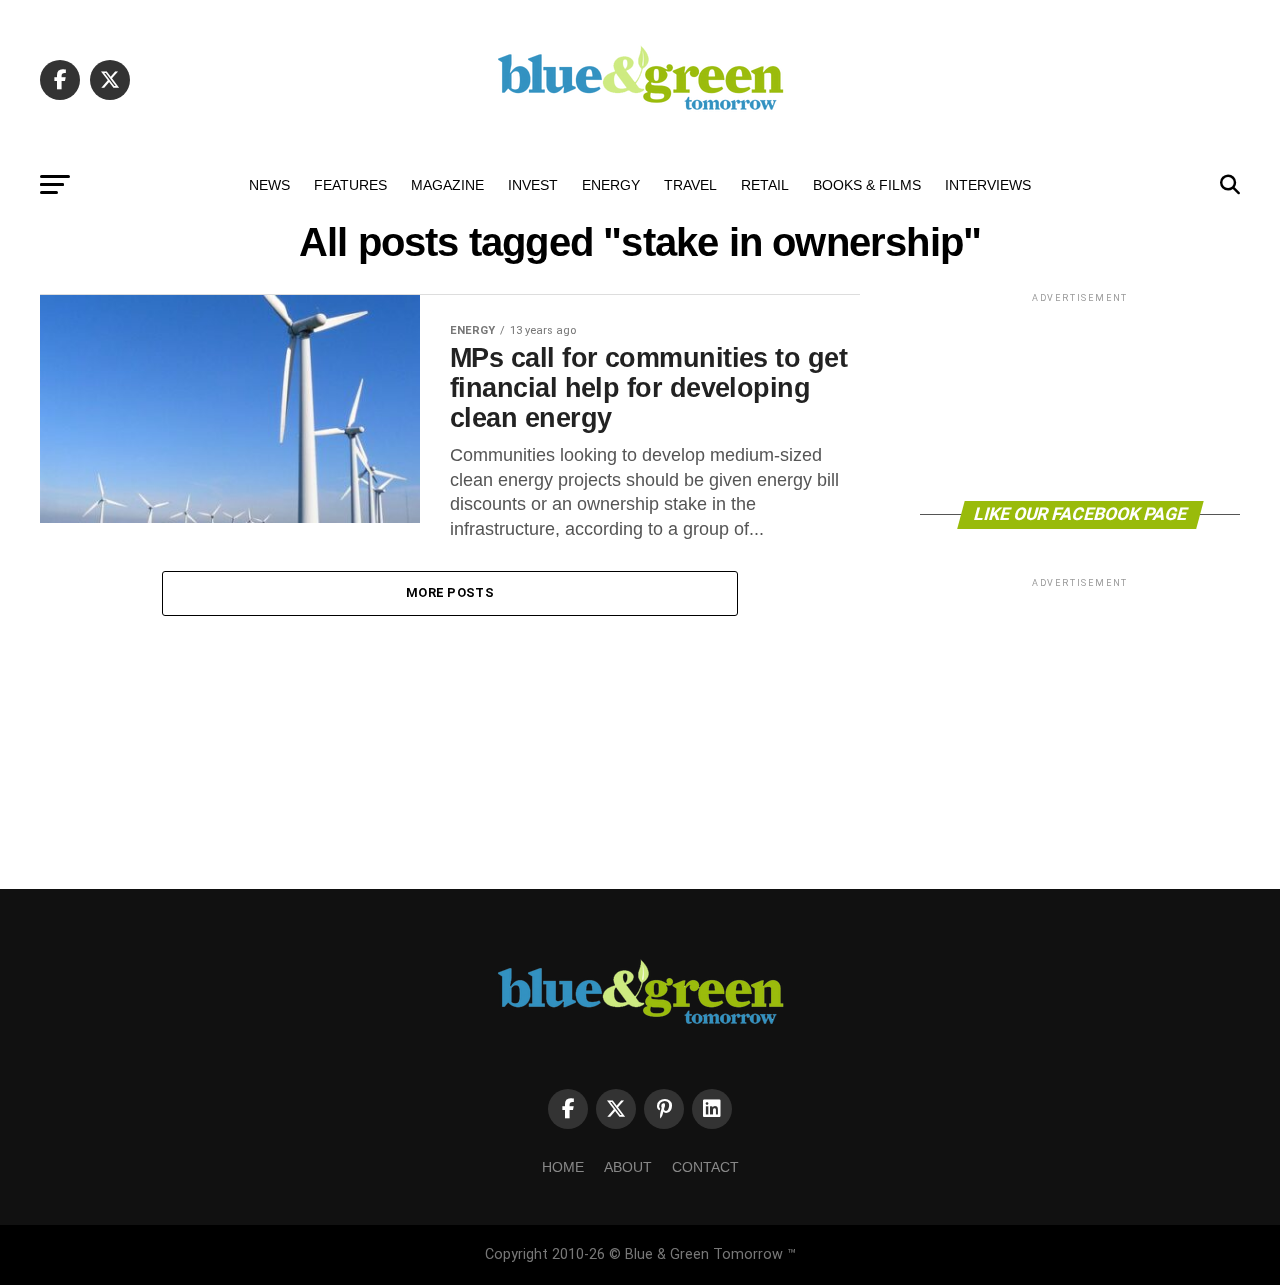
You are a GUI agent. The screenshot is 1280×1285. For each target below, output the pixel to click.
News (269, 185)
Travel (690, 185)
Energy (611, 185)
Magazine (447, 185)
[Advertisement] (1080, 395)
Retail (765, 185)
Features (350, 185)
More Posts (450, 592)
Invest (533, 185)
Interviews (988, 185)
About (628, 1167)
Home (563, 1167)
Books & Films (867, 185)
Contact (705, 1167)
